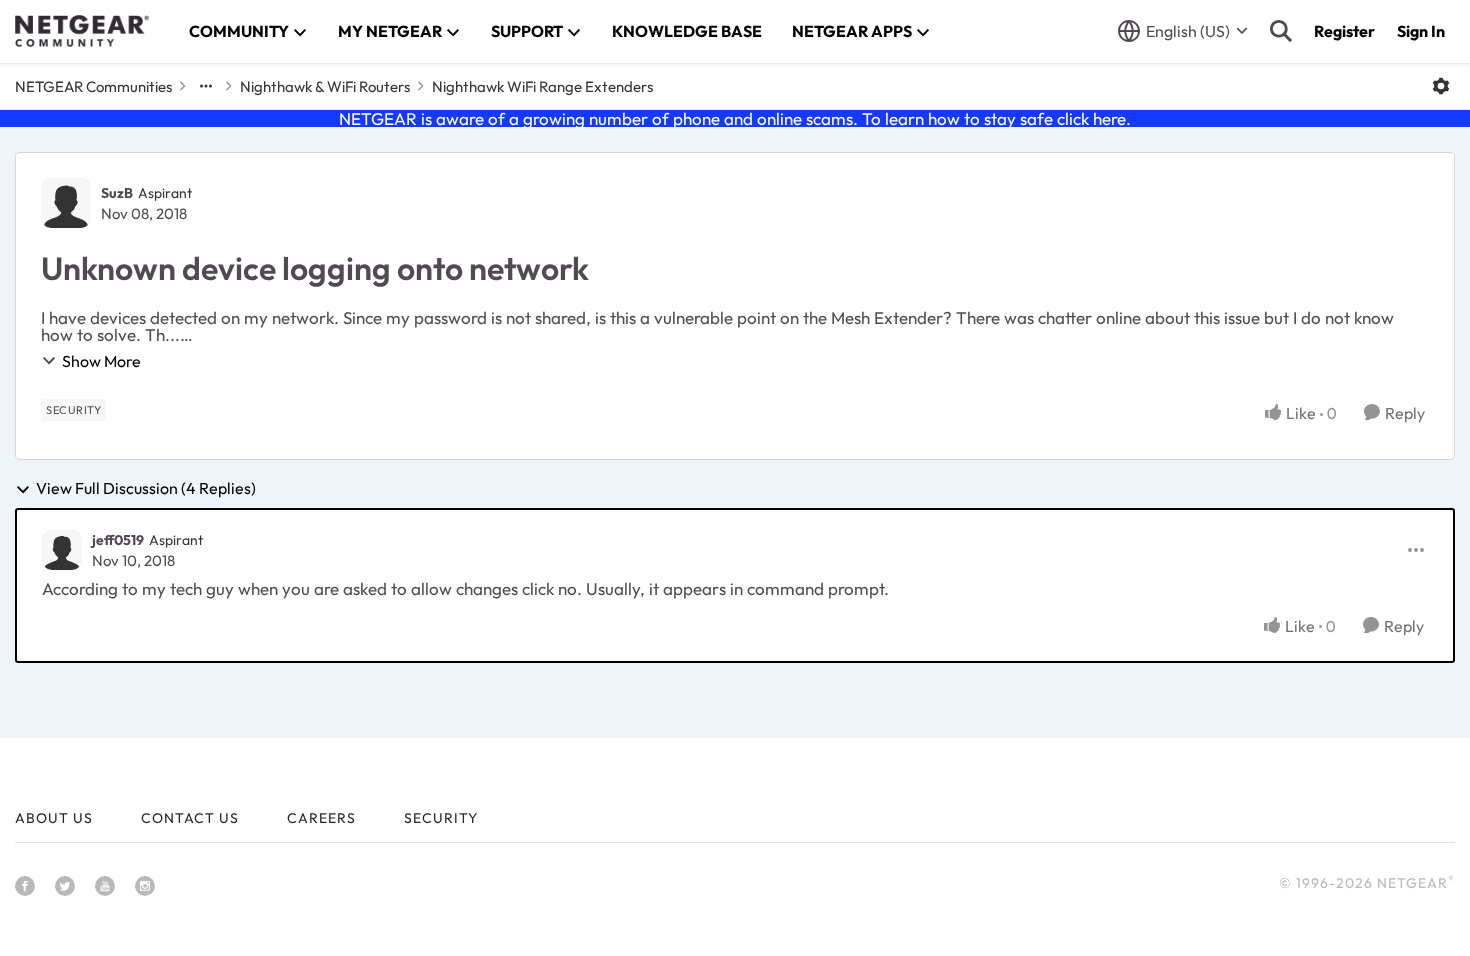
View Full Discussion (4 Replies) (146, 489)
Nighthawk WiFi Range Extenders (542, 86)
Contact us (190, 818)
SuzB (117, 193)
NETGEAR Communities (93, 86)
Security (441, 818)
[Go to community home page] (82, 31)
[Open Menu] (1441, 86)
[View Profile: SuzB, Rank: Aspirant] (66, 203)
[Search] (1281, 31)
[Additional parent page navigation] (206, 86)
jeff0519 (118, 540)
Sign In (1421, 31)
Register (1344, 31)
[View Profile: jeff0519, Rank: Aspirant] (62, 550)
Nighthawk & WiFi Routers (325, 86)
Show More (101, 361)
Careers (321, 818)
